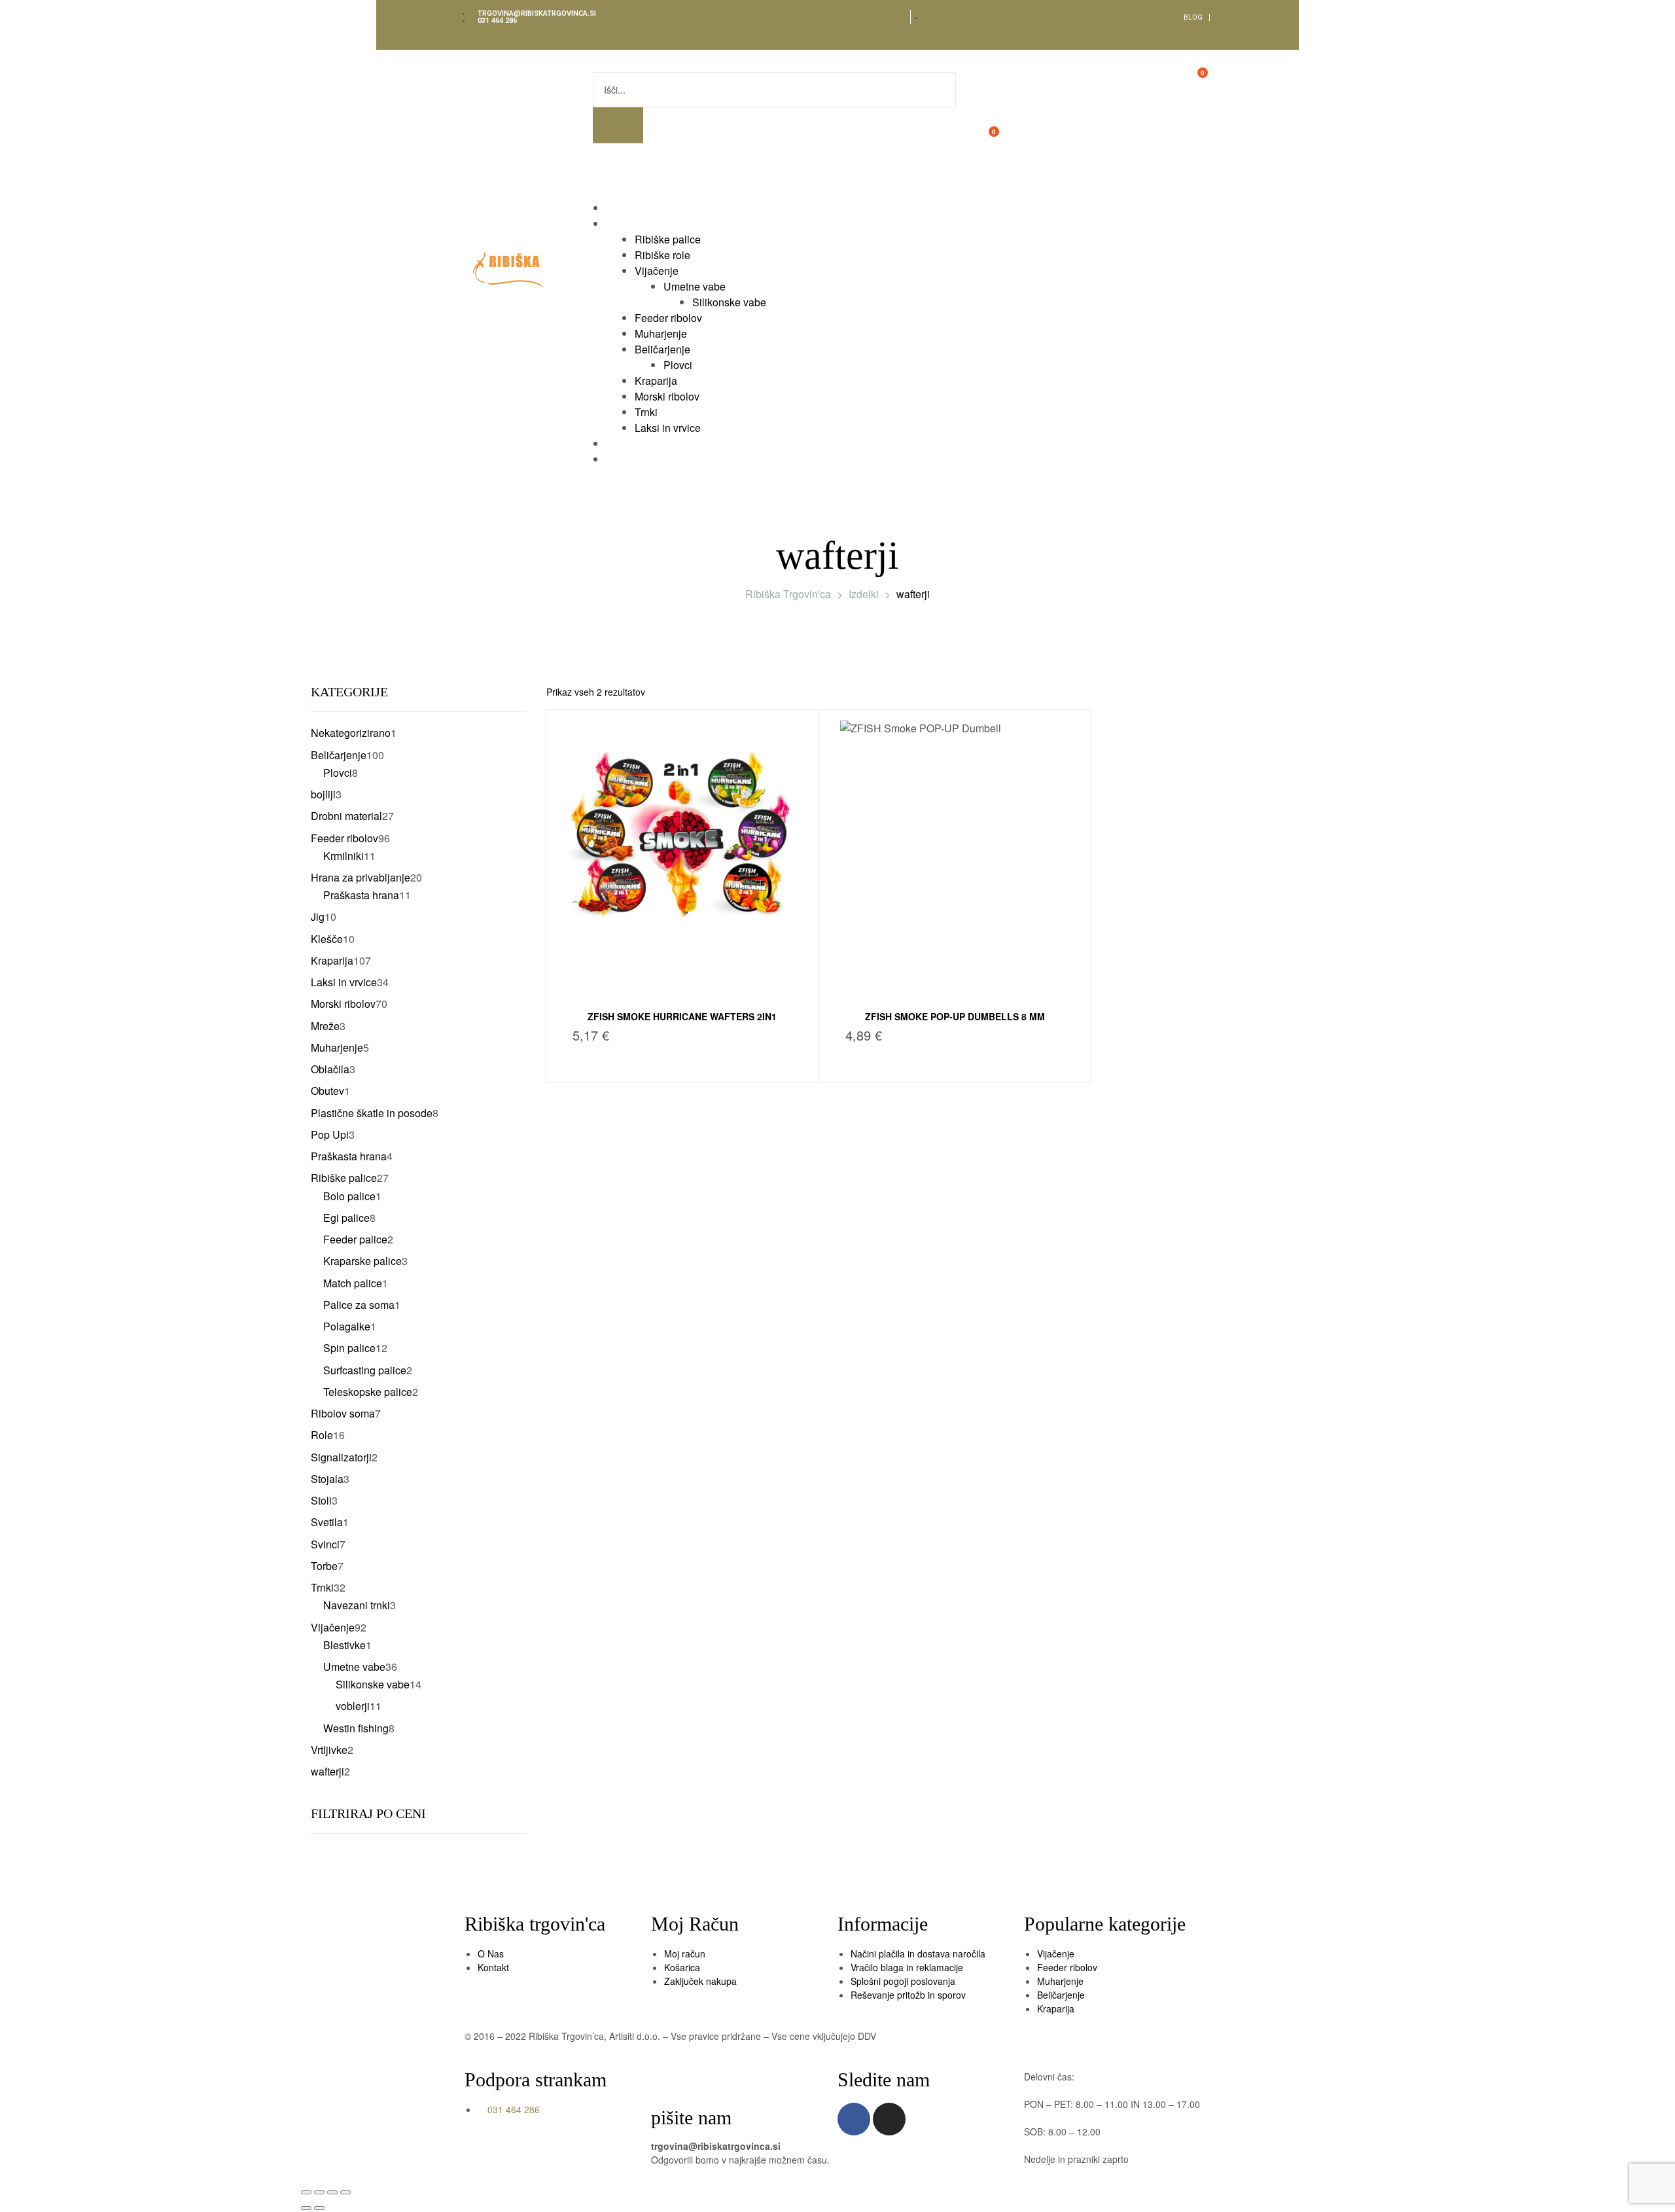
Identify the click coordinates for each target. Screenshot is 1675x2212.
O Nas (491, 1953)
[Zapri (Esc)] (345, 2192)
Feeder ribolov (1067, 1967)
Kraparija (1056, 2008)
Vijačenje (1056, 1953)
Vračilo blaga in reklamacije (907, 1967)
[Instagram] (889, 2119)
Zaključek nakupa (700, 1981)
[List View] (1349, 692)
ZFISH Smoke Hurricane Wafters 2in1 (682, 1016)
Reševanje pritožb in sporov (908, 1995)
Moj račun (685, 1953)
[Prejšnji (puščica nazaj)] (306, 2208)
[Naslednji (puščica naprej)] (319, 2208)
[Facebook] (854, 2119)
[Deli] (332, 2192)
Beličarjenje (1061, 1995)
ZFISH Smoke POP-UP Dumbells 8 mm (955, 1016)
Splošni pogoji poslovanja (903, 1981)
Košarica (682, 1967)
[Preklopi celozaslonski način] (319, 2192)
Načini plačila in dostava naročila (918, 1953)
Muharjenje (1060, 1981)
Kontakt (493, 1967)
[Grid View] (1333, 692)
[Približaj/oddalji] (306, 2192)
